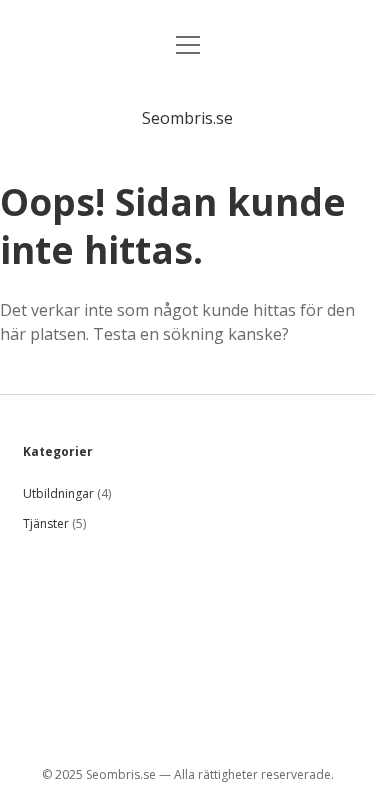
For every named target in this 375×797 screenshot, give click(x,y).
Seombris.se (187, 118)
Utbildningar (58, 493)
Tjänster (46, 523)
